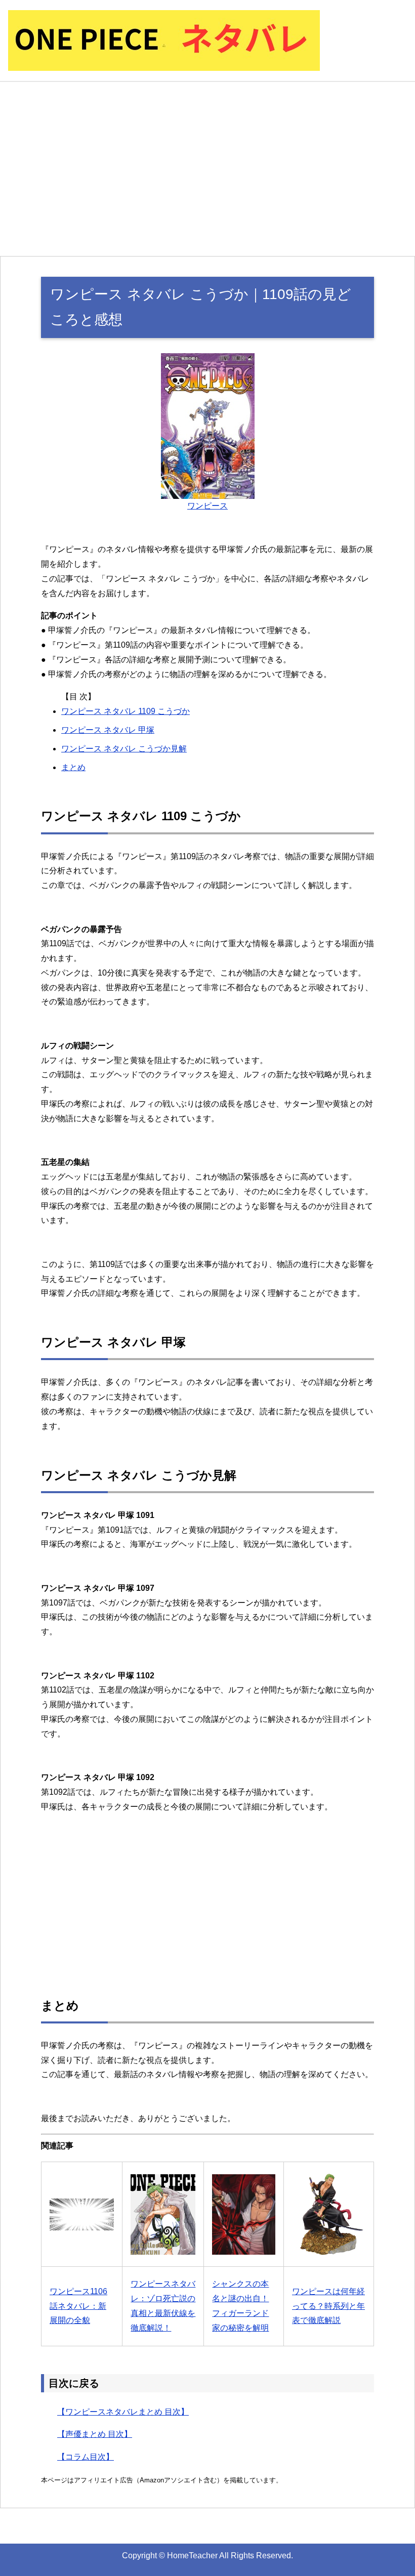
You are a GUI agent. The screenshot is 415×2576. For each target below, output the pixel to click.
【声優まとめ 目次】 (95, 2434)
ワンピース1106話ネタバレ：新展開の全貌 (78, 2306)
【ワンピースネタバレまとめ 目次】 (123, 2412)
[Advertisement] (207, 169)
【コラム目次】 (86, 2457)
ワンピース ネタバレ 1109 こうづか (126, 711)
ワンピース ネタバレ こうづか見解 (124, 749)
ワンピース (207, 506)
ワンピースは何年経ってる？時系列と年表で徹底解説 (328, 2306)
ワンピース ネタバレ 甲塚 (108, 730)
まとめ (73, 767)
